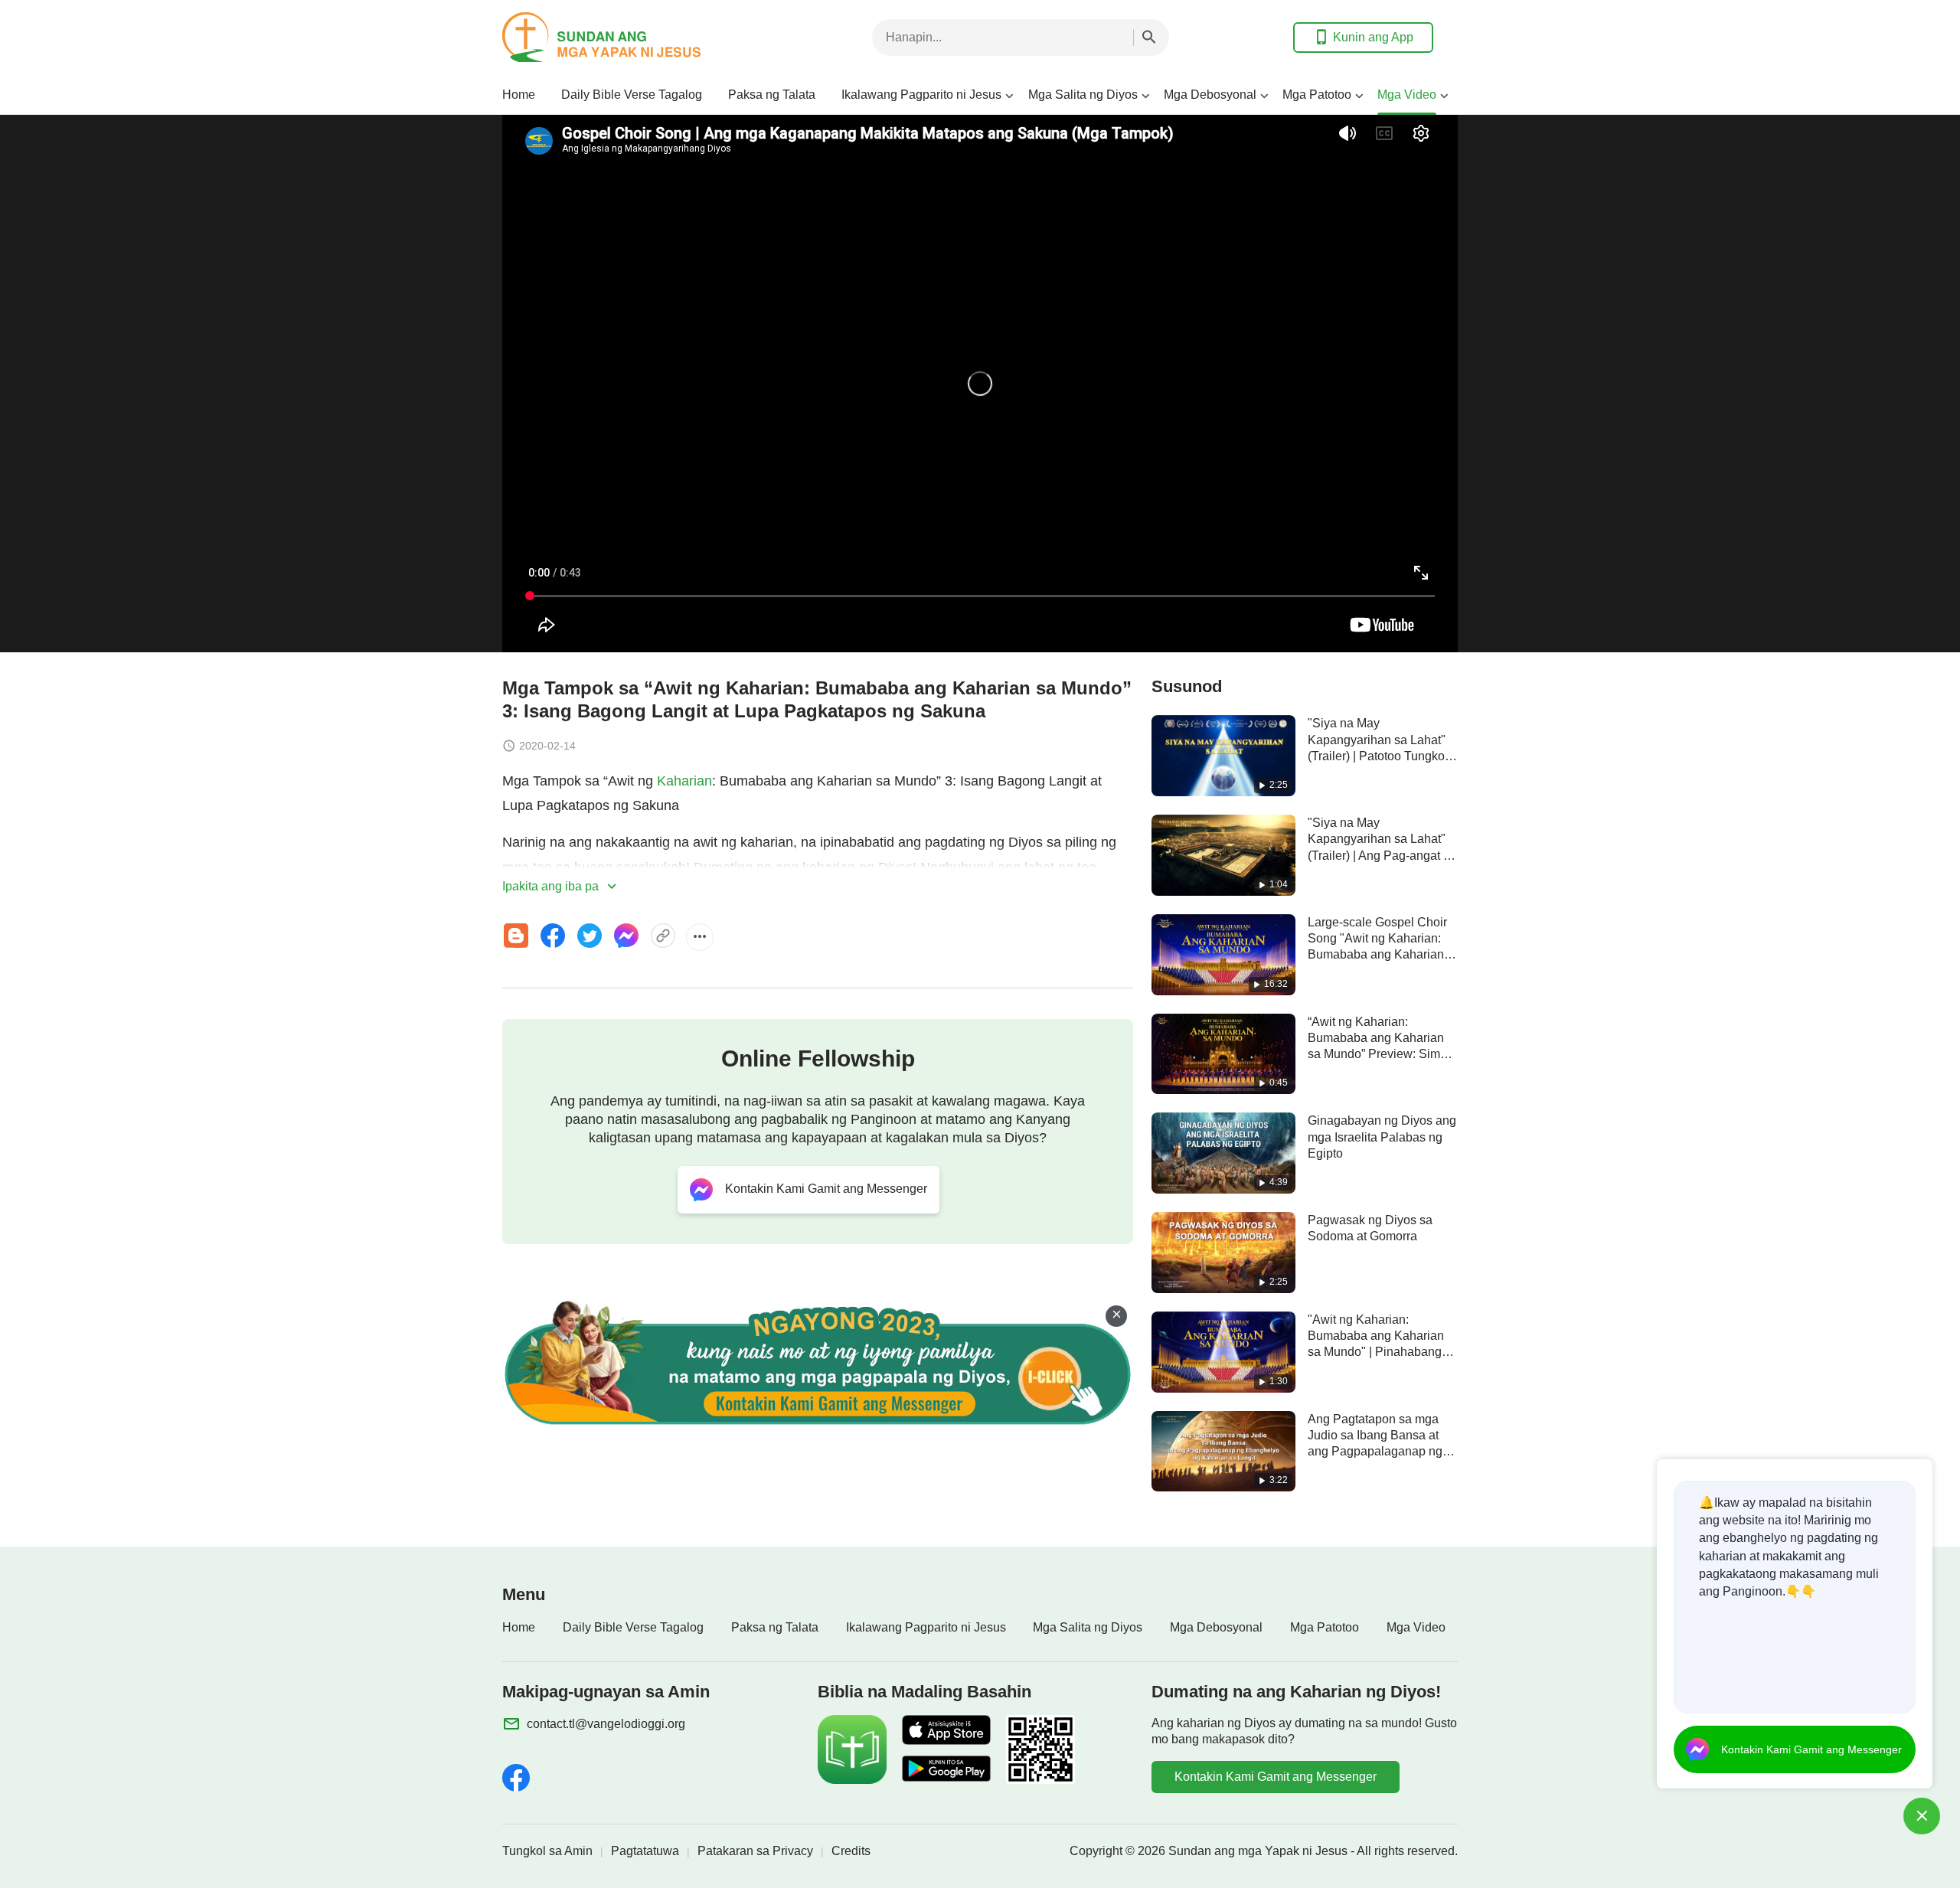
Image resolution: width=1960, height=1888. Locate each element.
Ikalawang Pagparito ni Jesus (921, 95)
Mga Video (1407, 95)
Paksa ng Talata (772, 95)
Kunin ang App (1373, 37)
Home (519, 95)
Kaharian (684, 781)
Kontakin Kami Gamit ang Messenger (1276, 1777)
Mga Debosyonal (1210, 95)
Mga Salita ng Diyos (1083, 95)
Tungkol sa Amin (547, 1851)
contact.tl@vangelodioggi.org (606, 1724)
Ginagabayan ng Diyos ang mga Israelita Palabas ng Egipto (1382, 1137)
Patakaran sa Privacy (755, 1851)
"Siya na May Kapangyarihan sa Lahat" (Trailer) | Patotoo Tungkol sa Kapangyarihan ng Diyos (1378, 756)
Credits (851, 1851)
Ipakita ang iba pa (552, 886)
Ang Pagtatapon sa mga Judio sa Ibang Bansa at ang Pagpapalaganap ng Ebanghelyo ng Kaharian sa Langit (1375, 1452)
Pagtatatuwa (645, 1851)
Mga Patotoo (1317, 95)
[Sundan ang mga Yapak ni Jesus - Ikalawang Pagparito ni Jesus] (625, 37)
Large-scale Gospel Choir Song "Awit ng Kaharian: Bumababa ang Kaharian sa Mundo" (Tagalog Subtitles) (1377, 955)
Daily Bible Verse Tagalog (632, 95)
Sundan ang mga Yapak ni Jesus (1258, 1851)
